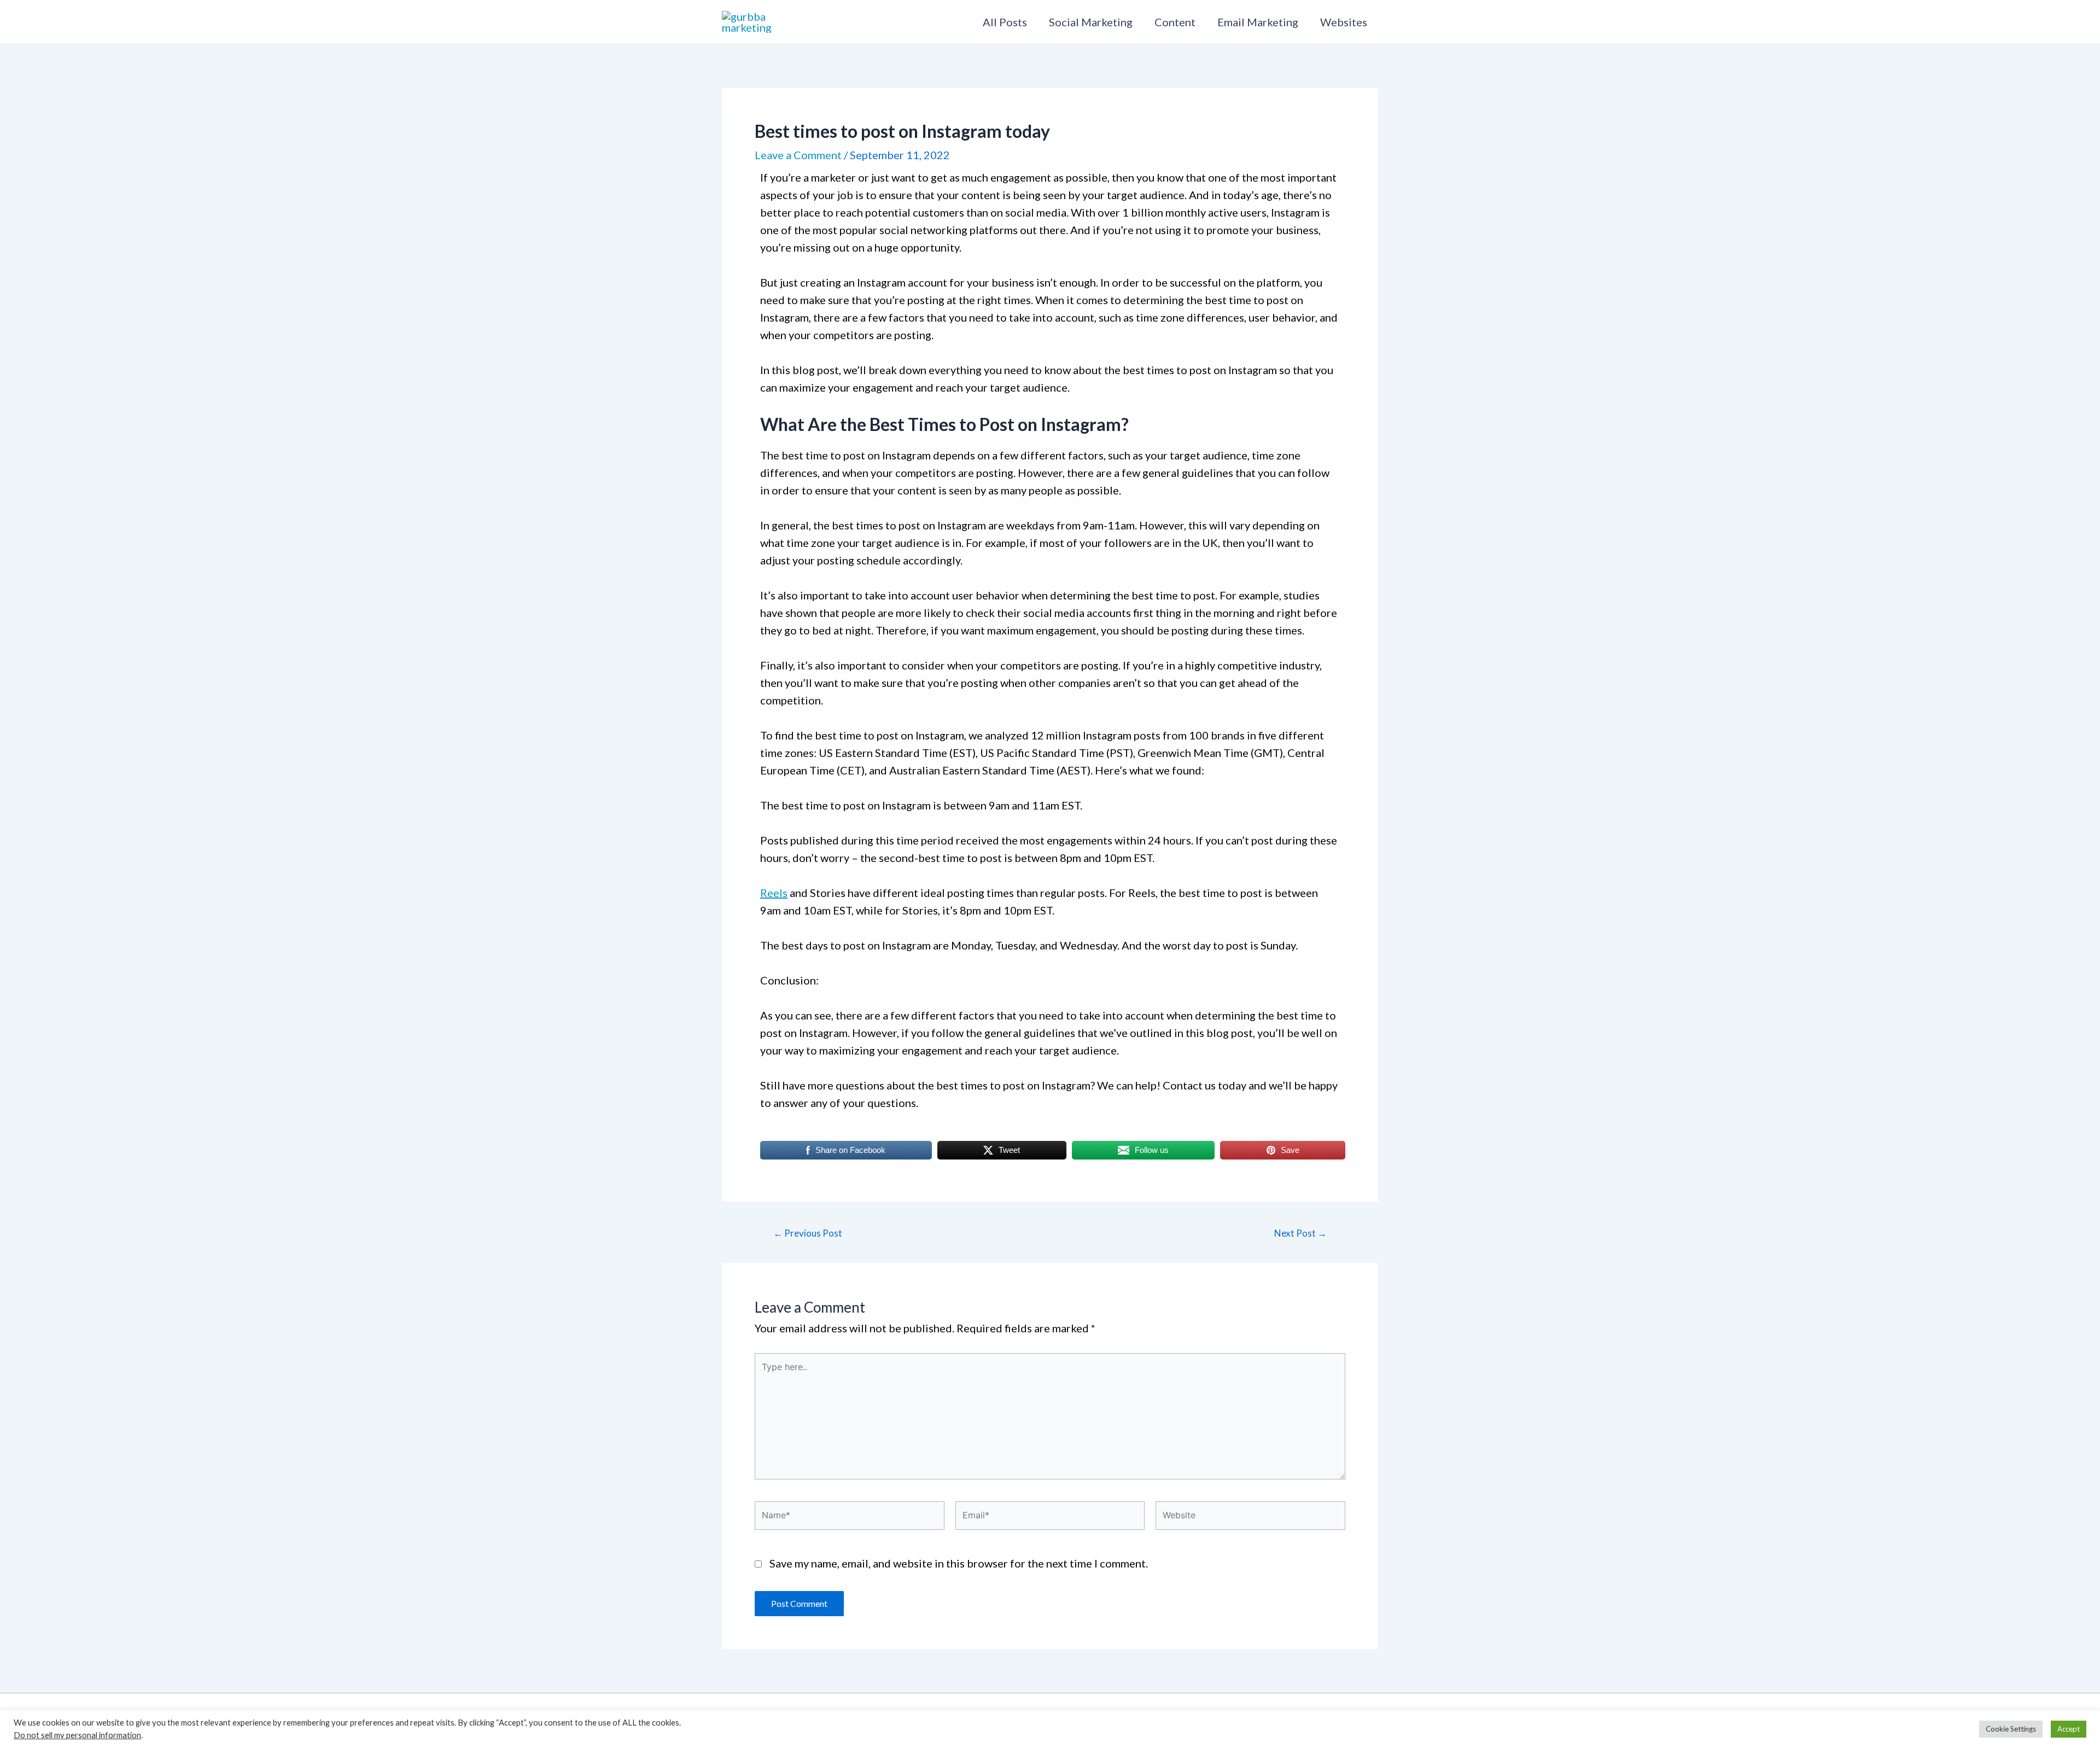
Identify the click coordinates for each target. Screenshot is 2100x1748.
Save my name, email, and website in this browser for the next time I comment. (959, 1563)
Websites (1344, 22)
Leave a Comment (798, 155)
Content (1175, 22)
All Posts (1005, 22)
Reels (774, 893)
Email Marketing (1258, 22)
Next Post (1300, 1233)
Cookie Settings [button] (2011, 1729)
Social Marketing (1091, 22)
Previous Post (808, 1233)
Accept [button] (2069, 1729)
